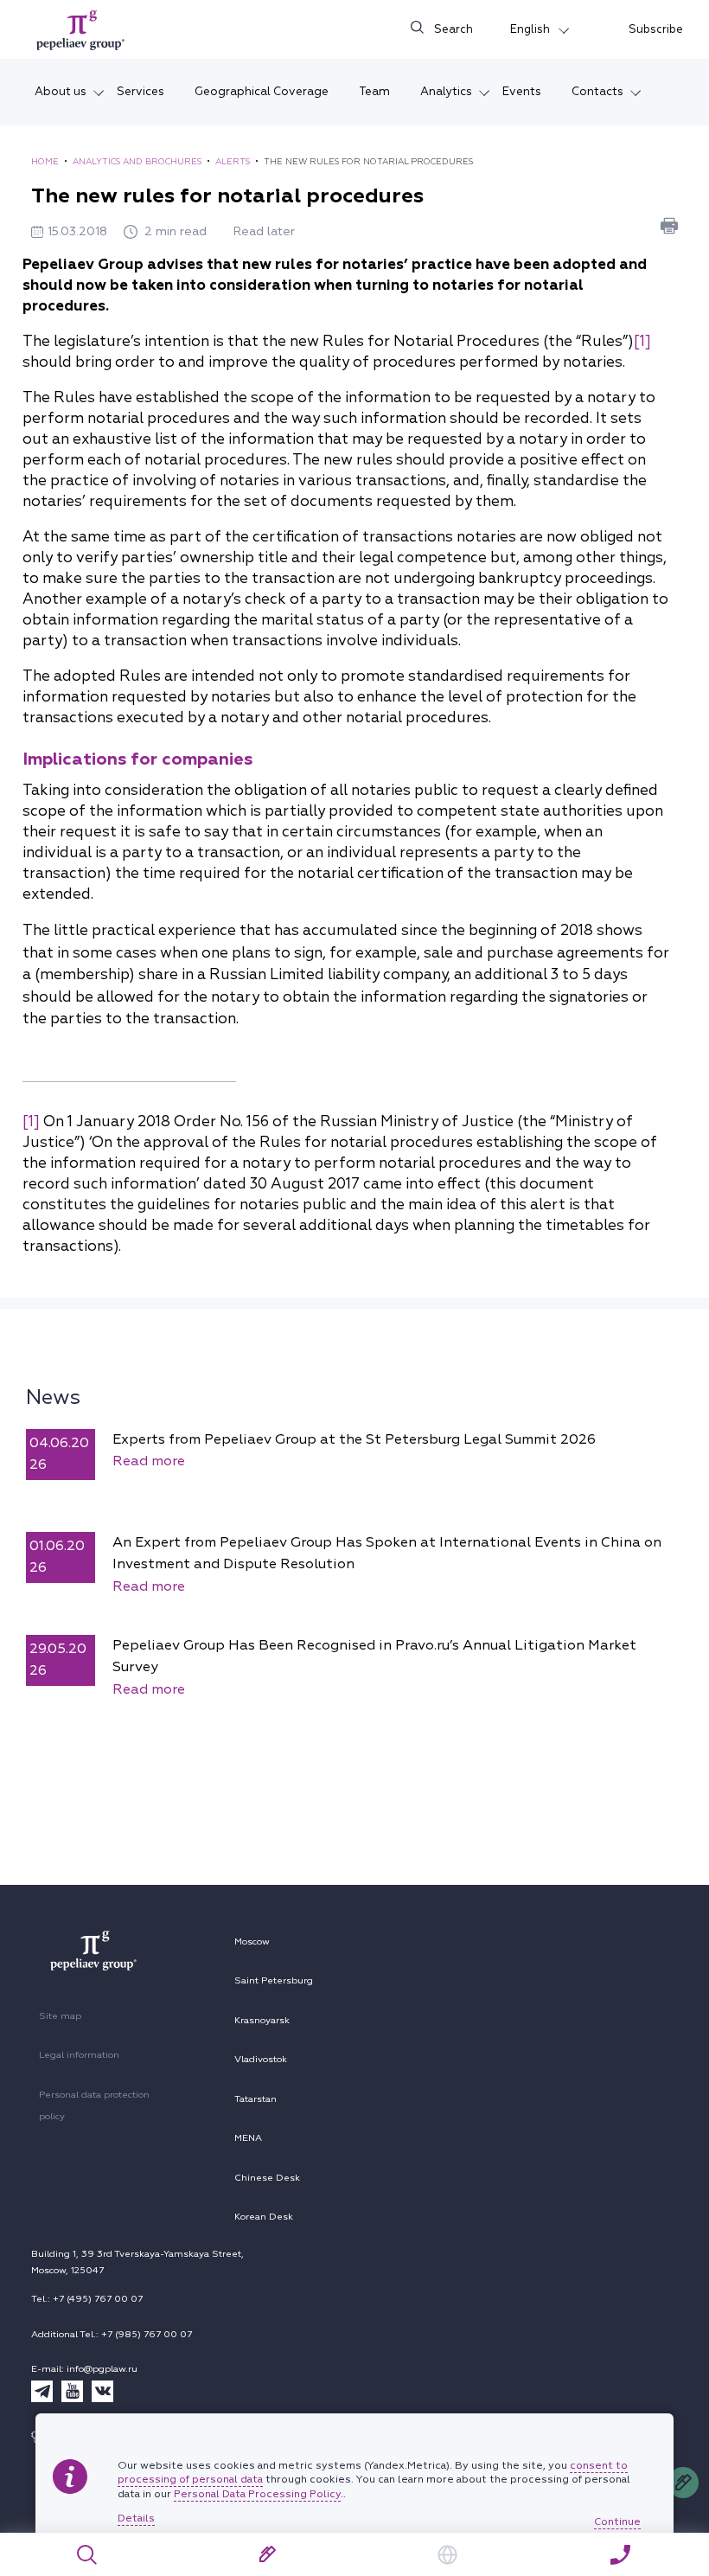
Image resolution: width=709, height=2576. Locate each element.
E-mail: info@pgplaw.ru (84, 2369)
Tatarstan (255, 2099)
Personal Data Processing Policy (257, 2494)
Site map (60, 2016)
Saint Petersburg (274, 1980)
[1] (642, 341)
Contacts (597, 91)
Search (454, 29)
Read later (264, 231)
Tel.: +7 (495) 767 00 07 (87, 2299)
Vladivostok (261, 2059)
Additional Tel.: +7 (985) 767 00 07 (112, 2334)
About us (61, 91)
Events (522, 91)
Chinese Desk (267, 2178)
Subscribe (656, 29)
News (53, 1397)
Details (136, 2519)
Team (374, 91)
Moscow (252, 1942)
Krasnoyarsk (262, 2020)
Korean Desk (264, 2217)
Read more (149, 1461)
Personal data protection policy (94, 2106)
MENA (248, 2138)
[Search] (88, 2555)
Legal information (79, 2055)
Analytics (446, 91)
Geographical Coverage (262, 91)
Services (141, 91)
